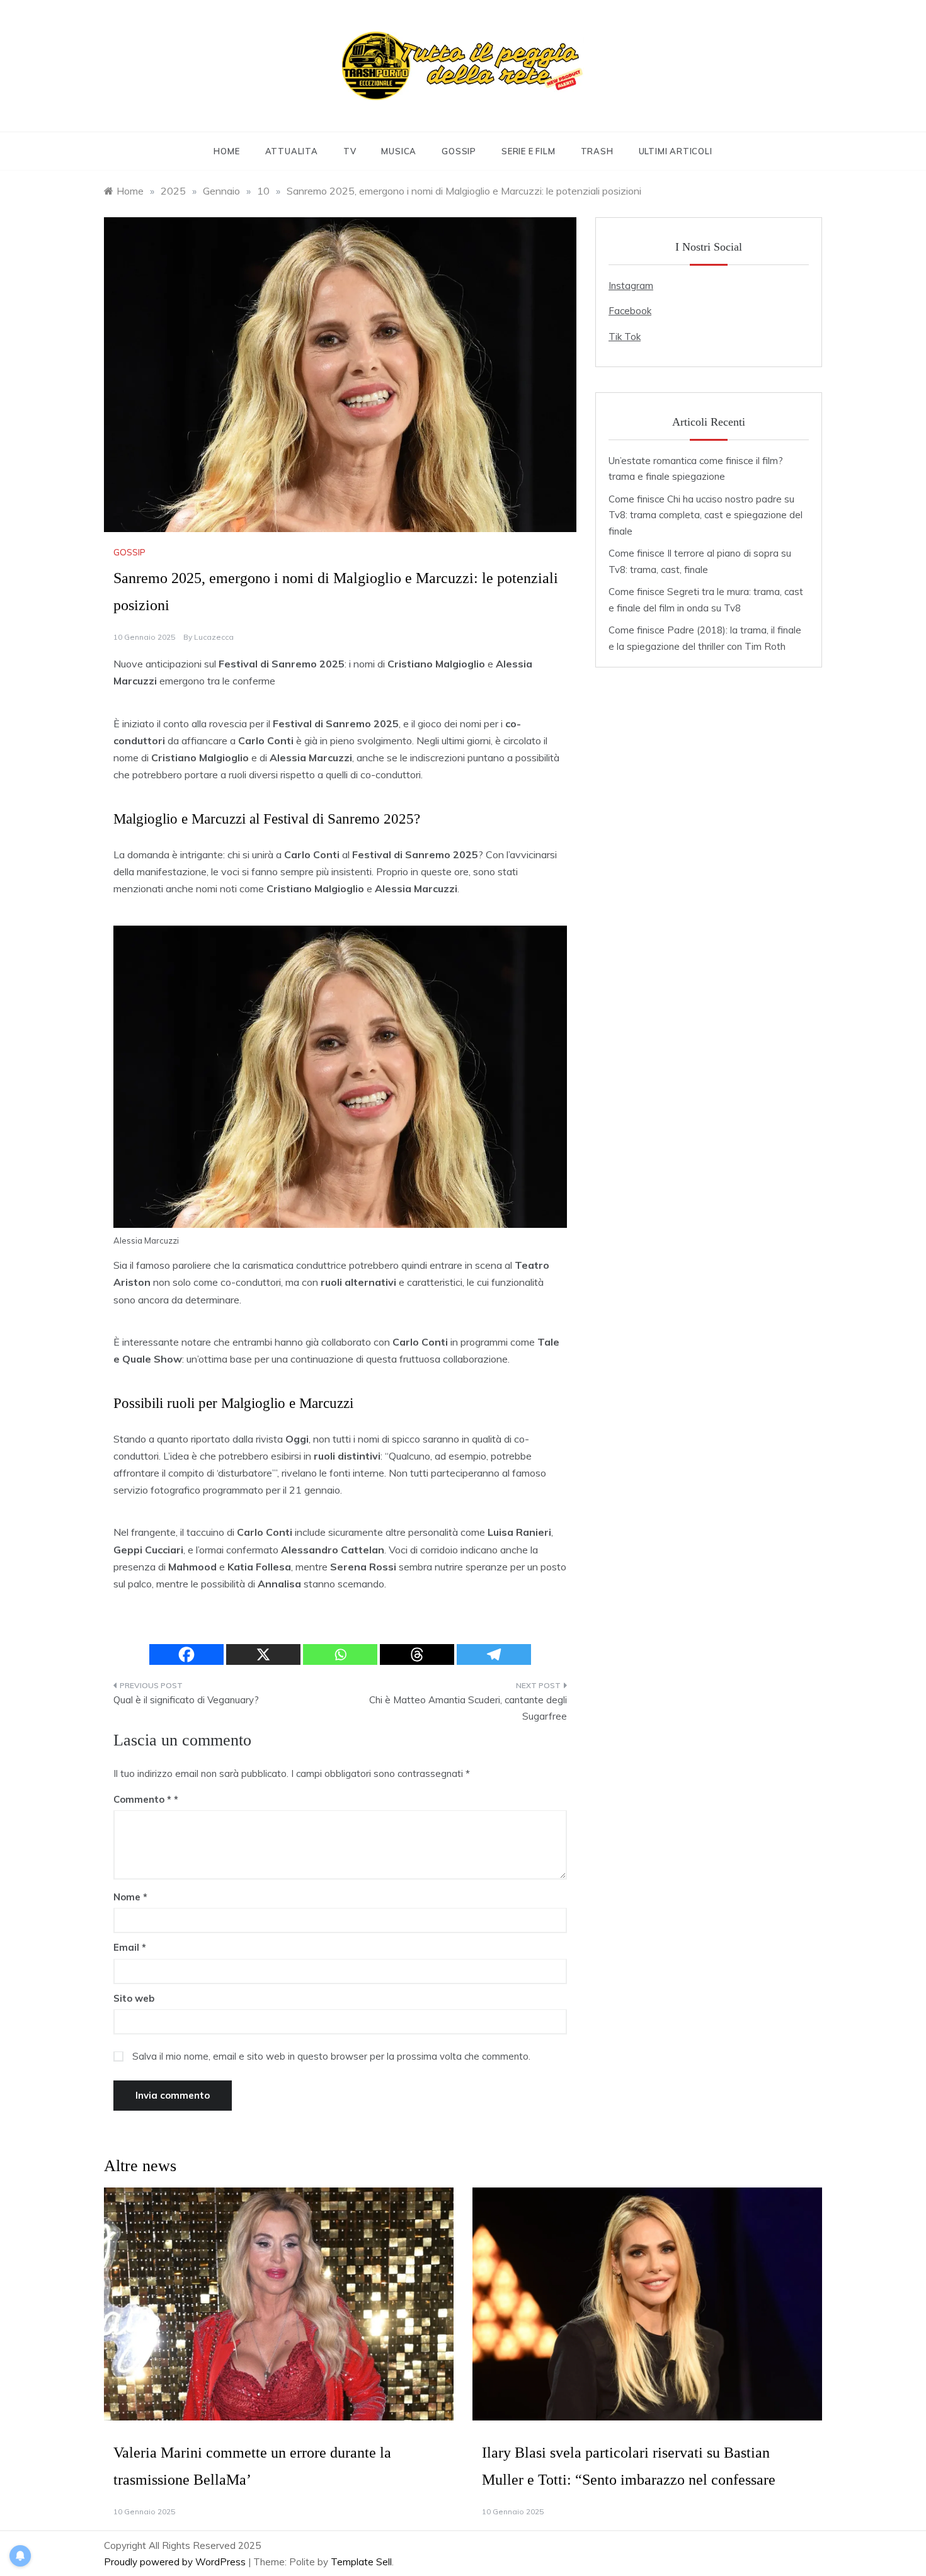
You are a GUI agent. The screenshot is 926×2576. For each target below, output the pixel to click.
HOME (226, 151)
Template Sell (361, 2562)
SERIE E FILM (529, 151)
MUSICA (399, 151)
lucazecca (214, 637)
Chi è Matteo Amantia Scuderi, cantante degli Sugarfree (468, 1708)
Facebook (630, 311)
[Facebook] (186, 1654)
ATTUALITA (292, 151)
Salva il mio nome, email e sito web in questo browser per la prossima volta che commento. (331, 2056)
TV (350, 151)
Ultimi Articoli (676, 151)
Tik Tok (625, 337)
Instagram (631, 286)
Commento (142, 1799)
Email (130, 1947)
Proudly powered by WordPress (176, 2562)
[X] (263, 1654)
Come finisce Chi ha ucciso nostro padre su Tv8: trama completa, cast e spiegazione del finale (706, 515)
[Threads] (417, 1654)
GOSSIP (459, 151)
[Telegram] (494, 1654)
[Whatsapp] (340, 1654)
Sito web (134, 1998)
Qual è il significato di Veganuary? (186, 1700)
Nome (130, 1897)
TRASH (597, 151)
